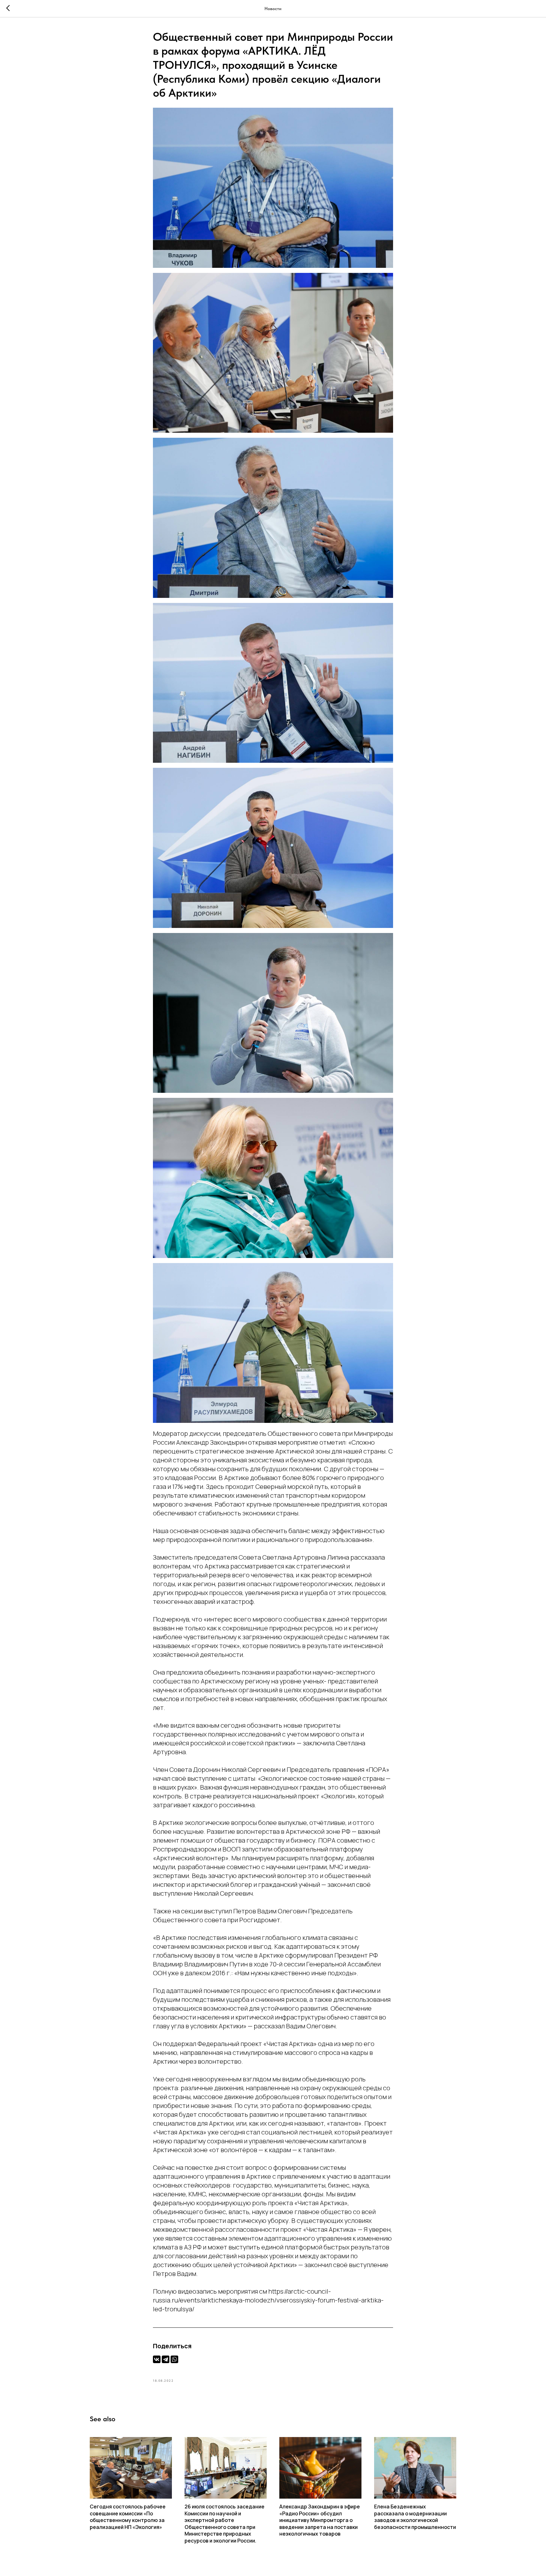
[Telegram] (166, 2359)
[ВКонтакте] (157, 2359)
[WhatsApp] (174, 2359)
